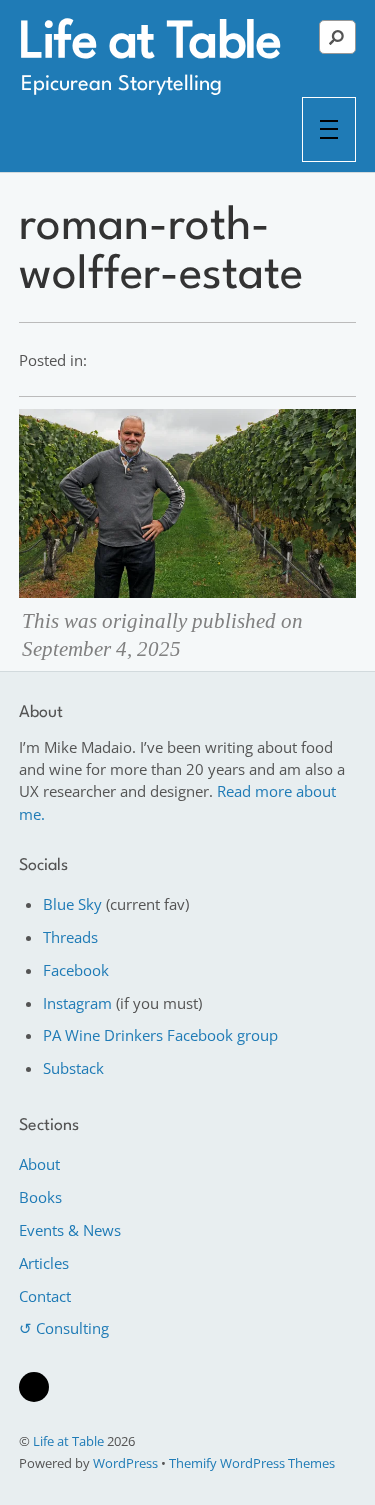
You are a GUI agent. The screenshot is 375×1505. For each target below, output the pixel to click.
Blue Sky (72, 904)
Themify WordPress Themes (252, 1463)
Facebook (76, 970)
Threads (70, 937)
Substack (73, 1068)
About (39, 1164)
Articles (44, 1263)
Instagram (77, 1003)
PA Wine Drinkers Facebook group (160, 1035)
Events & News (70, 1230)
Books (40, 1197)
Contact (45, 1296)
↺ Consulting (64, 1328)
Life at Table (68, 1441)
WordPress (125, 1463)
